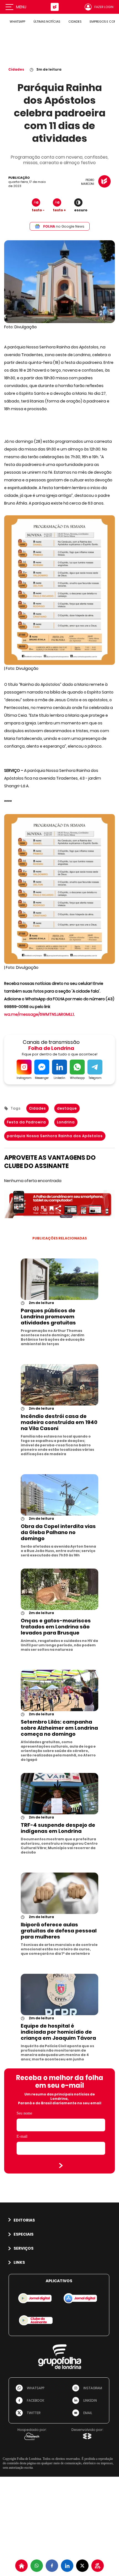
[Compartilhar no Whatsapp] (37, 2566)
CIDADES (75, 22)
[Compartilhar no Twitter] (82, 2566)
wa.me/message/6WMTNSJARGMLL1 (39, 1014)
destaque (67, 1108)
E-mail (22, 2136)
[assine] (98, 2566)
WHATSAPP (17, 22)
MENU (21, 7)
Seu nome (24, 2113)
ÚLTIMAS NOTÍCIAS (47, 22)
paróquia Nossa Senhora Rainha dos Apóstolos (55, 1136)
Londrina (66, 1122)
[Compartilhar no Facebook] (52, 2566)
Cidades (16, 69)
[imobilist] (21, 2566)
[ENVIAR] (61, 2166)
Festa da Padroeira (26, 1122)
